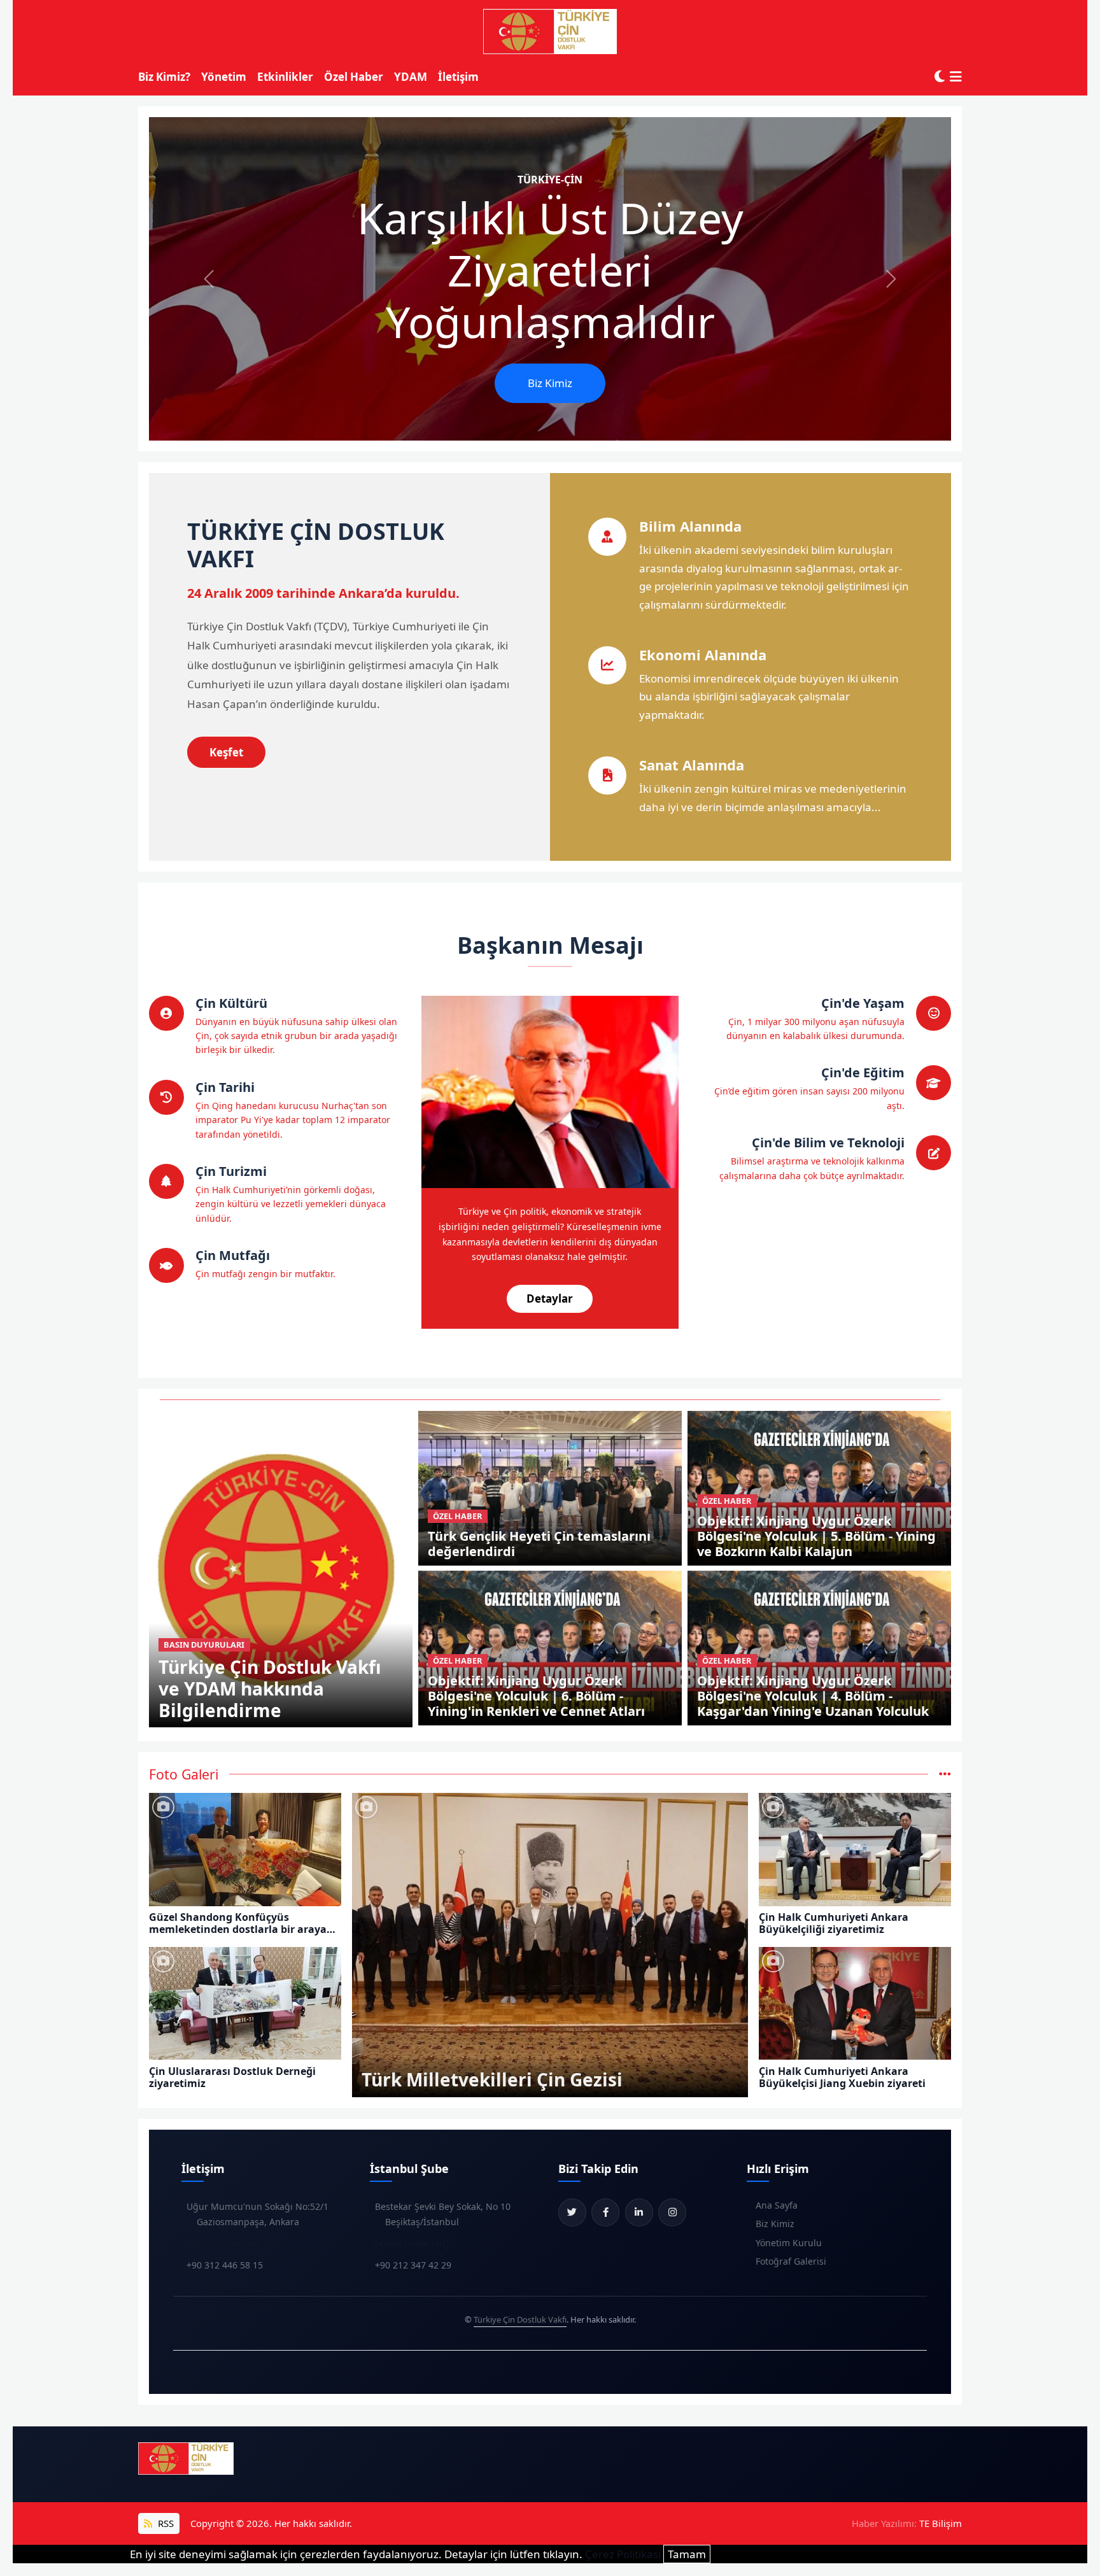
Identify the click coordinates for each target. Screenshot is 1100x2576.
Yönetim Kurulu (789, 2243)
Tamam (687, 2554)
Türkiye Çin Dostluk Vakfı (520, 2319)
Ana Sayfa (777, 2205)
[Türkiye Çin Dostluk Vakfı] (550, 32)
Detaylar (550, 1299)
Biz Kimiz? (164, 77)
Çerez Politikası (623, 2554)
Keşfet (226, 752)
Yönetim (224, 77)
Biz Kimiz (550, 383)
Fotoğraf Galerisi (791, 2261)
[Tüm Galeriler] (945, 1774)
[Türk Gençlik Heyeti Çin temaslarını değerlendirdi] (550, 1487)
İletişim (458, 77)
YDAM (411, 77)
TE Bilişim (941, 2523)
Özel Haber (354, 77)
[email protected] (223, 2243)
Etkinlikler (285, 77)
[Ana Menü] (956, 77)
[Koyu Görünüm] (940, 77)
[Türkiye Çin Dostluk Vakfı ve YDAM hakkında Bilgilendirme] (281, 1568)
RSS (165, 2523)
